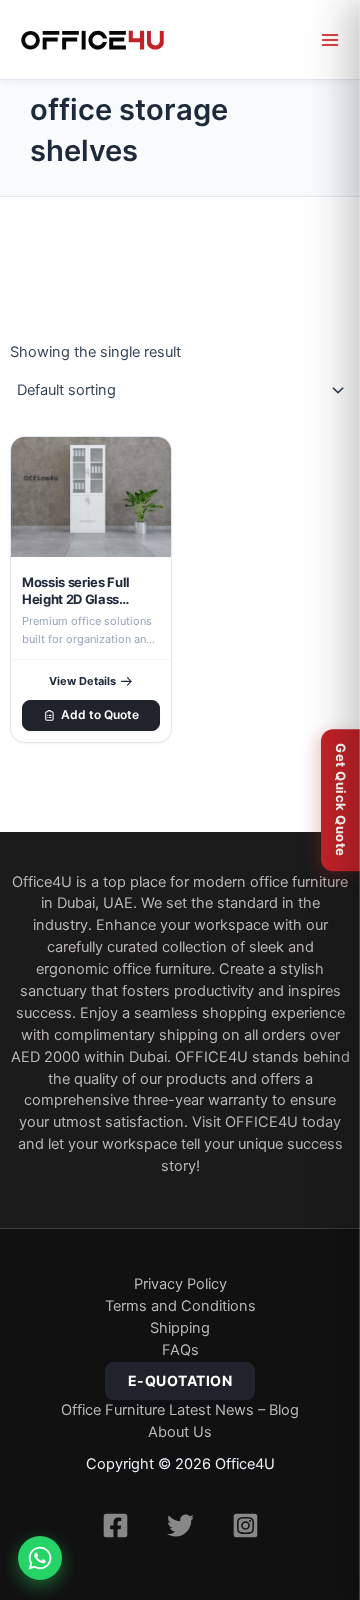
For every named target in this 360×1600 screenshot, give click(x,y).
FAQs (180, 1350)
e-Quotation (180, 1380)
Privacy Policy (180, 1284)
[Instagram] (245, 1525)
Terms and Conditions (180, 1306)
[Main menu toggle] (330, 40)
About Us (180, 1432)
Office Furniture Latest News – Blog (180, 1410)
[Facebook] (115, 1525)
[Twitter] (180, 1525)
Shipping (180, 1328)
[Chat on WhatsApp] (40, 1558)
